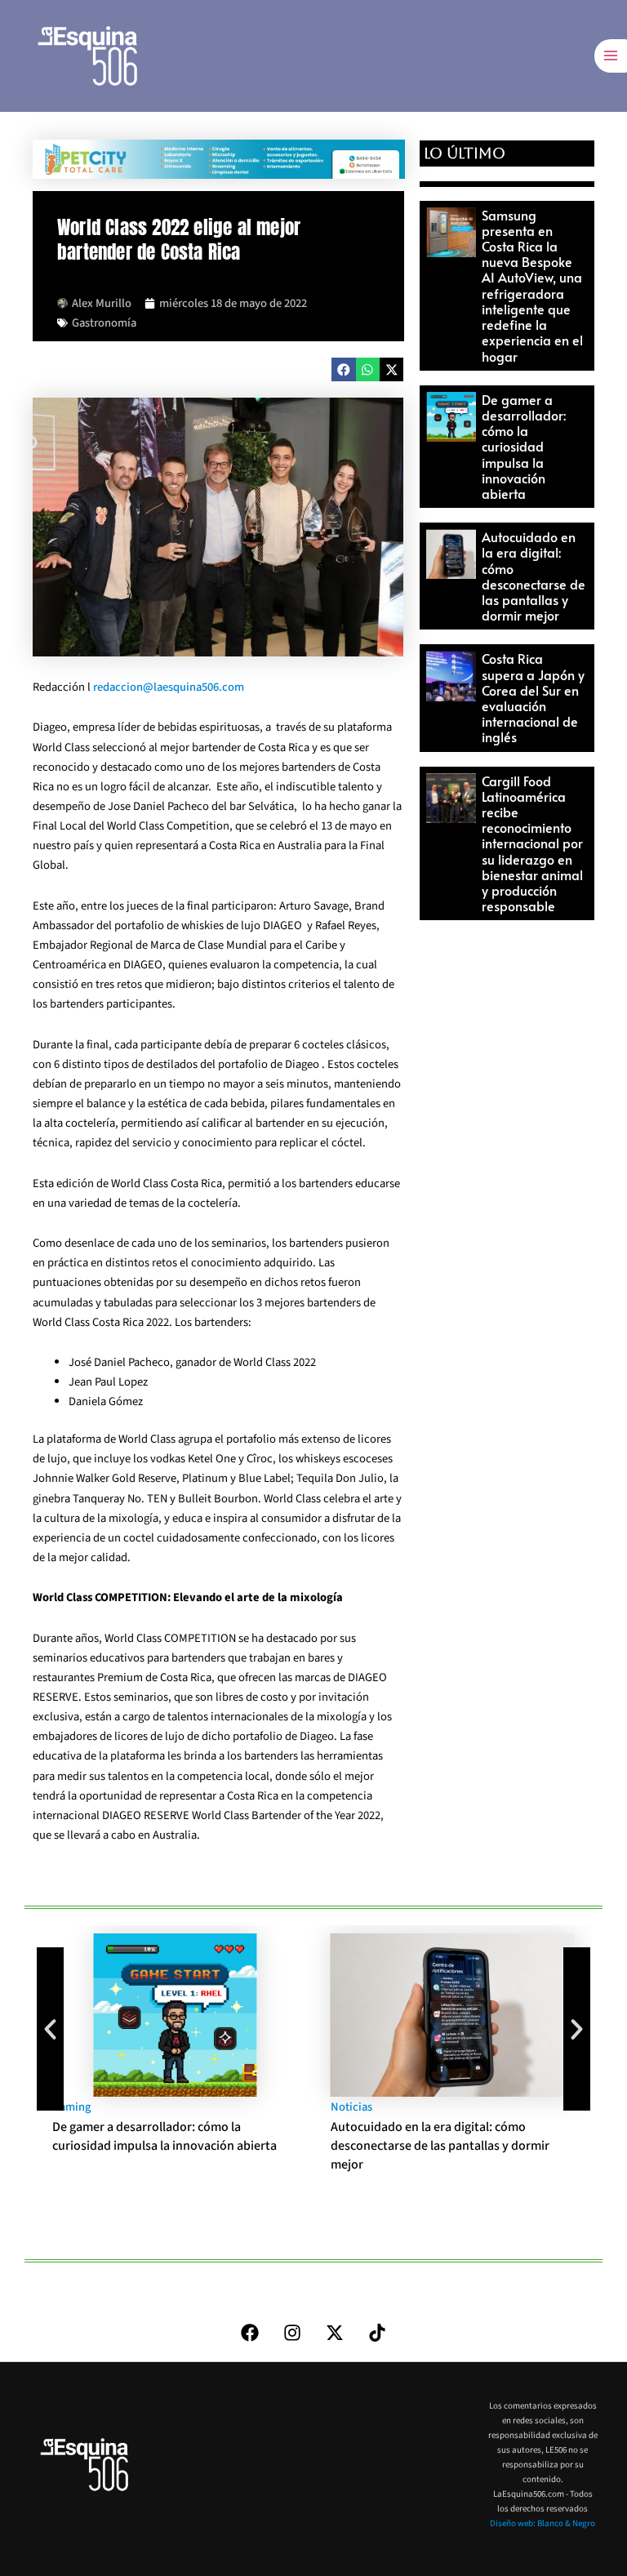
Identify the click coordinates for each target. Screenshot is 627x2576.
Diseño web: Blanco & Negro (543, 2523)
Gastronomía (104, 323)
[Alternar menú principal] (611, 56)
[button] (343, 369)
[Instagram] (292, 2333)
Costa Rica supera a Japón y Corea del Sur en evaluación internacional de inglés (533, 697)
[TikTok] (377, 2333)
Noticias (351, 2107)
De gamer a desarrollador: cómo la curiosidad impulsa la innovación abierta (524, 446)
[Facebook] (250, 2333)
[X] (335, 2333)
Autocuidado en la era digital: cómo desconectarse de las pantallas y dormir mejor (534, 576)
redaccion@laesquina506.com (169, 687)
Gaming (71, 2107)
